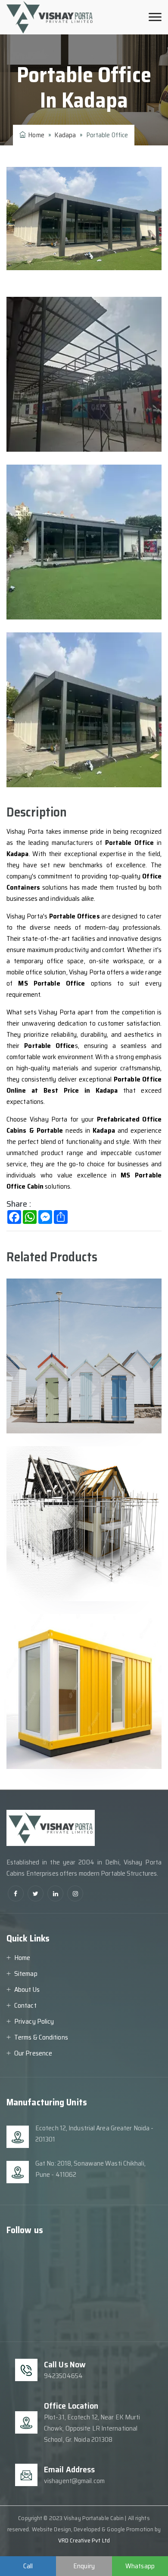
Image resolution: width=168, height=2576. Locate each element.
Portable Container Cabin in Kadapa (81, 1648)
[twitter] (36, 1893)
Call (28, 2566)
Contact (25, 2005)
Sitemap (26, 1974)
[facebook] (16, 1893)
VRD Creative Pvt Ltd (84, 2540)
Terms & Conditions (41, 2037)
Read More (45, 1406)
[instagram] (75, 1893)
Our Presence (33, 2053)
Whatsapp (140, 2566)
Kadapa (65, 135)
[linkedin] (55, 1893)
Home (35, 135)
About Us (27, 1989)
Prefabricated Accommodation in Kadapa (80, 1481)
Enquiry (84, 2566)
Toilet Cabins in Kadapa (73, 1306)
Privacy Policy (34, 2021)
